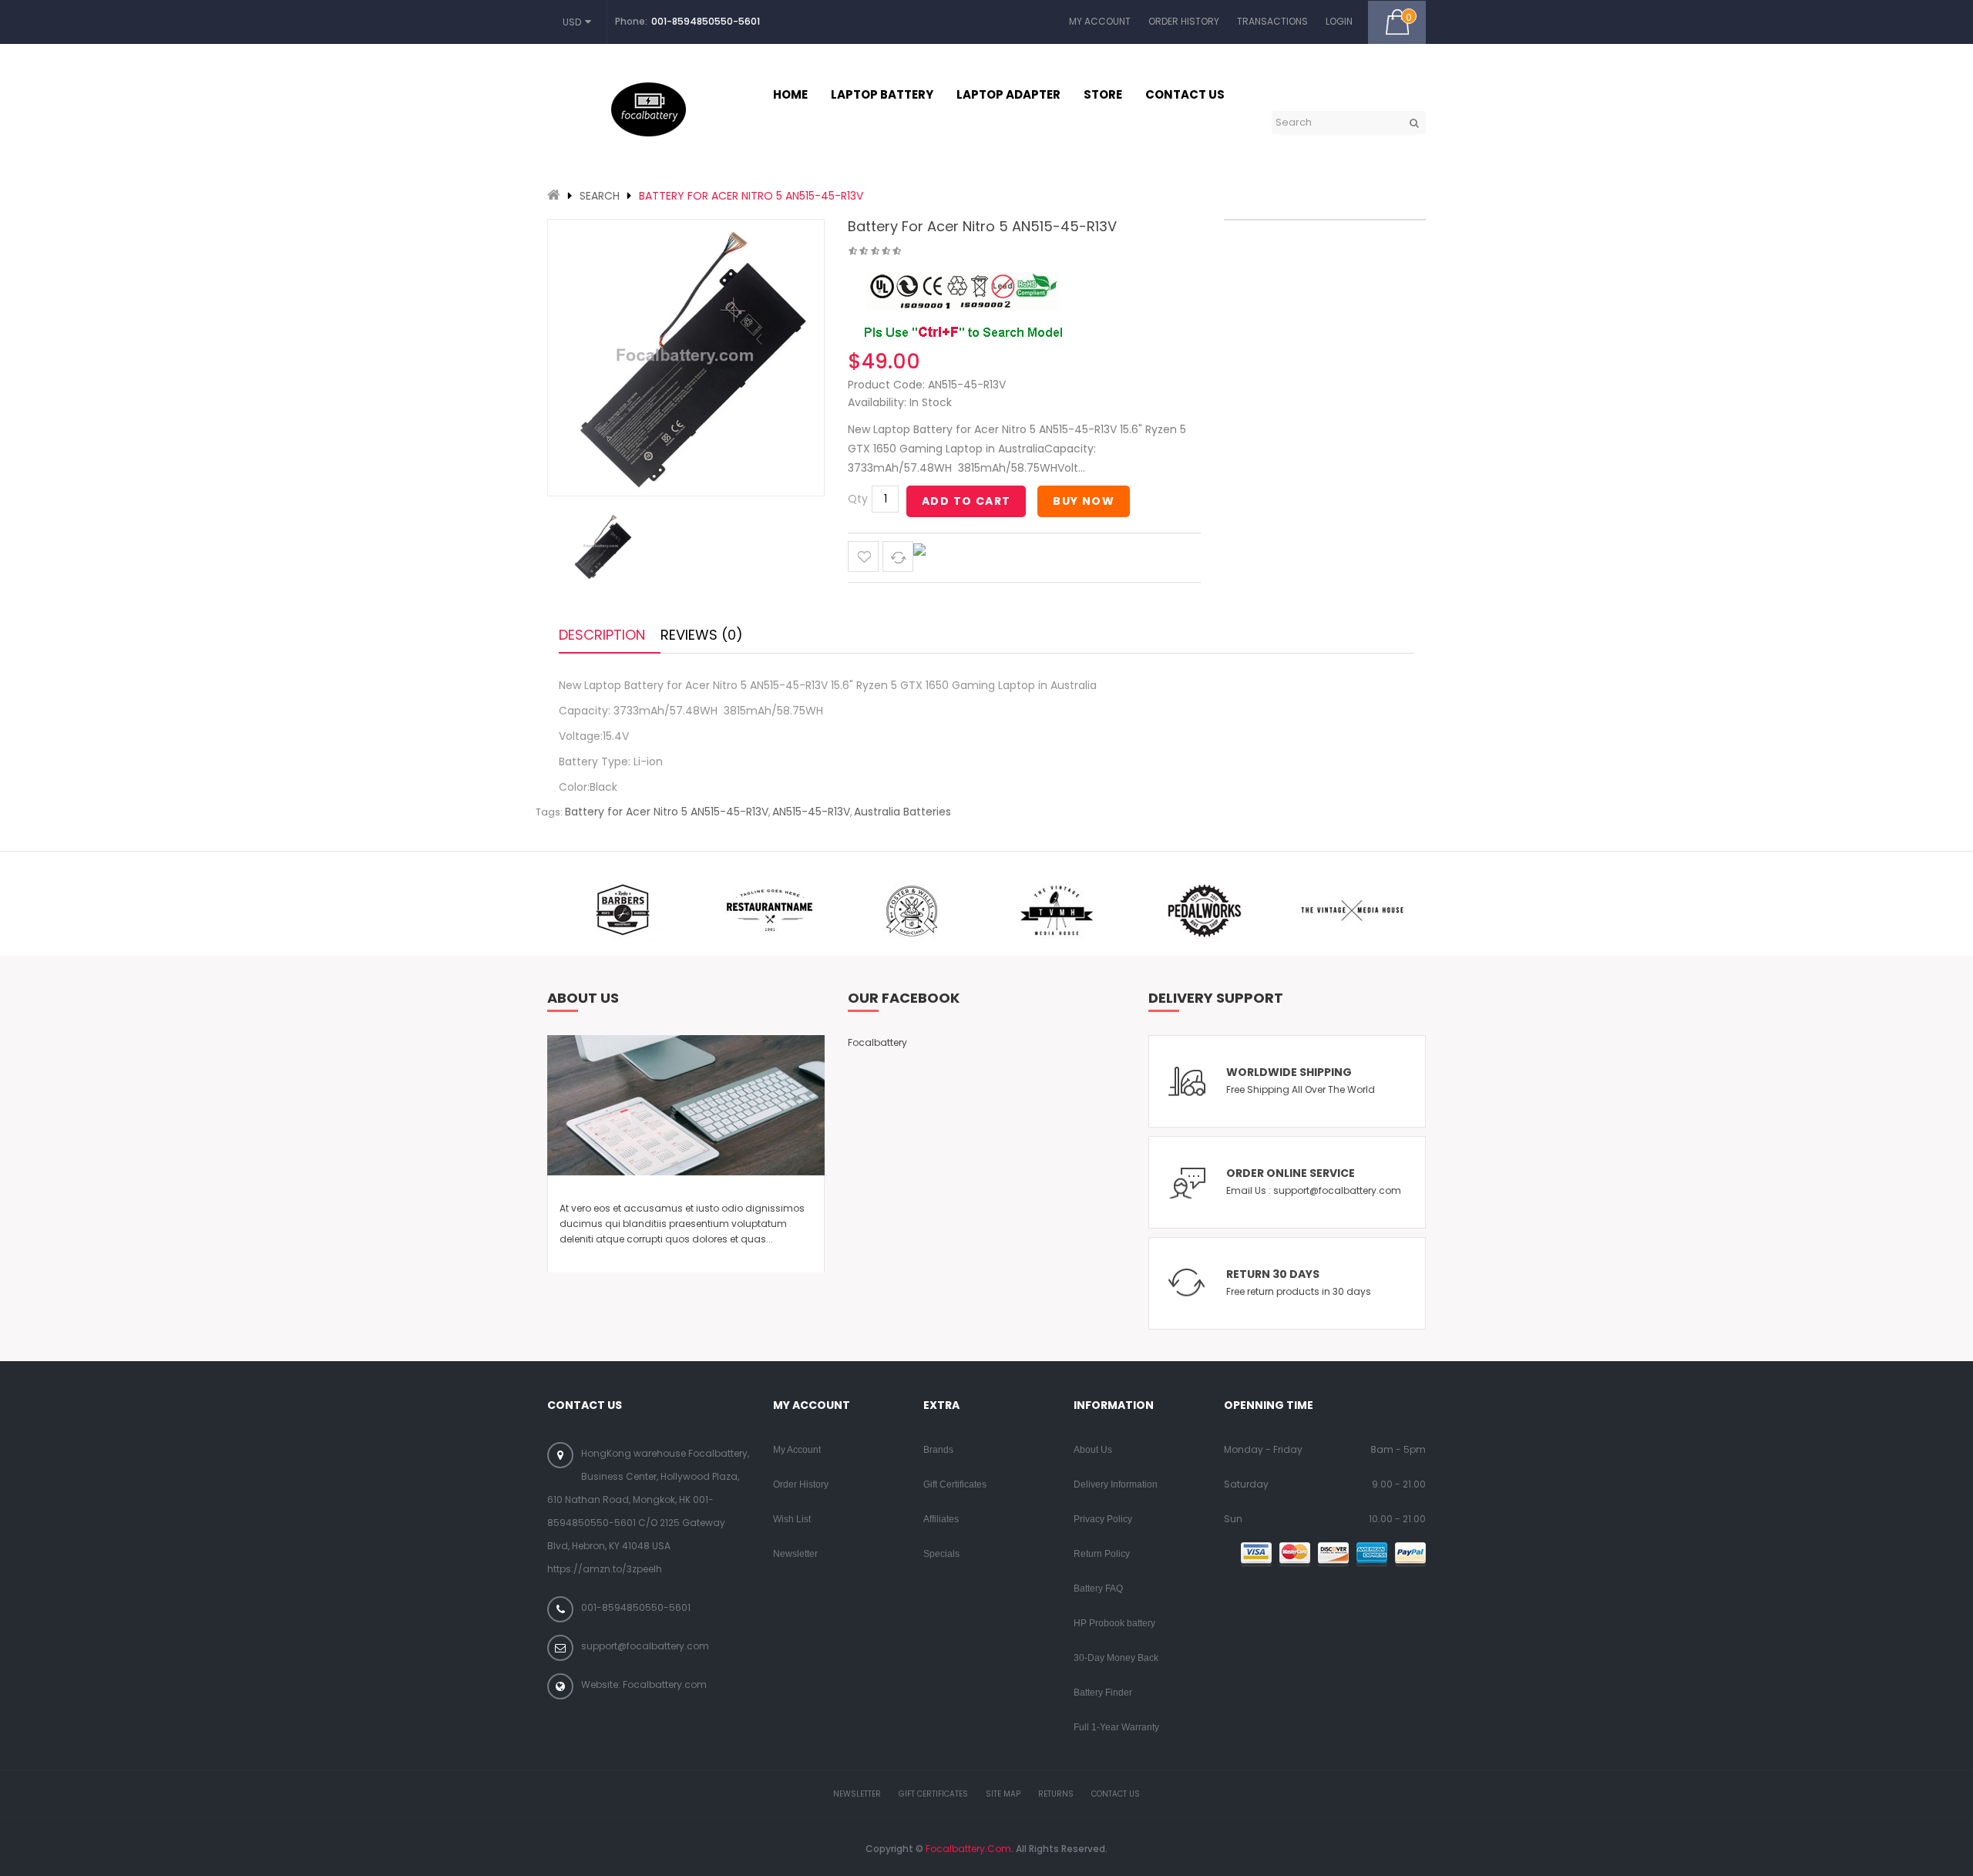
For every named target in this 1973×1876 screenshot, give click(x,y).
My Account (1100, 21)
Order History (1184, 21)
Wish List (792, 1519)
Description (602, 635)
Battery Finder (1103, 1693)
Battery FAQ (1098, 1589)
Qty (858, 499)
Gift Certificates (955, 1484)
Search (600, 196)
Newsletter (795, 1554)
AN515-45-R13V (811, 812)
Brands (938, 1450)
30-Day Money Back (1116, 1658)
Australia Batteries (902, 812)
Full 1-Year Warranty (1116, 1727)
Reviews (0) (702, 635)
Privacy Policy (1103, 1519)
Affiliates (941, 1519)
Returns (1056, 1794)
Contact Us (1116, 1794)
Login (1339, 21)
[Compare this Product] (898, 556)
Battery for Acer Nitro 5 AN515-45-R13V (751, 196)
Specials (941, 1554)
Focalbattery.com (968, 1849)
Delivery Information (1116, 1484)
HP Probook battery (1114, 1623)
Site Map (1003, 1794)
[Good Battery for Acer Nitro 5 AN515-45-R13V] (601, 546)
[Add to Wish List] (863, 556)
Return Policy (1102, 1554)
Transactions (1272, 21)
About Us (1093, 1450)
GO (1414, 123)
